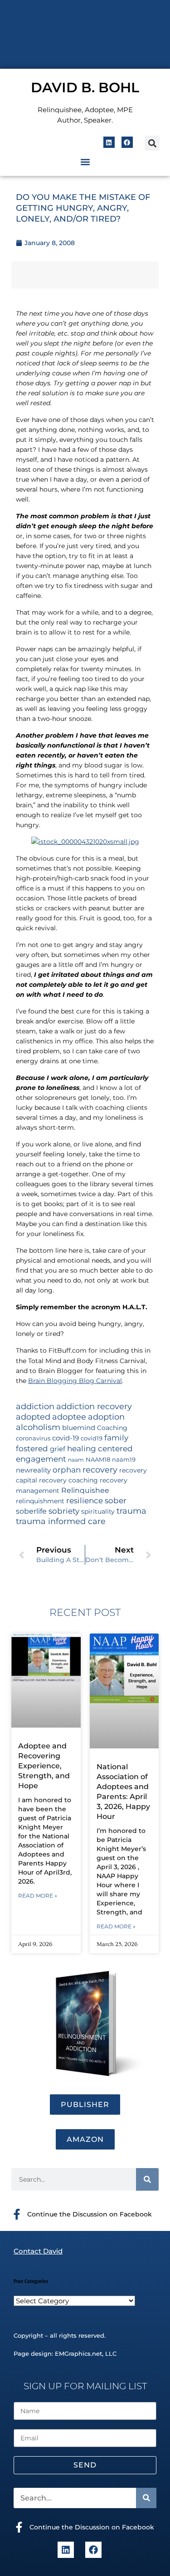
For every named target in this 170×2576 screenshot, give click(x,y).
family (116, 1437)
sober (116, 1500)
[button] (152, 143)
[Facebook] (127, 142)
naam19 (124, 1460)
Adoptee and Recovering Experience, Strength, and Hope (44, 1766)
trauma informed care (61, 1521)
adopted (33, 1417)
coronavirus (33, 1438)
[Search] (147, 2179)
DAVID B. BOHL (85, 88)
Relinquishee (85, 1490)
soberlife (31, 1511)
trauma (131, 1511)
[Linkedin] (109, 142)
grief (58, 1449)
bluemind (79, 1428)
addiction (35, 1406)
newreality (33, 1470)
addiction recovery (94, 1406)
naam (76, 1460)
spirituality (98, 1511)
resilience (85, 1500)
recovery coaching (68, 1480)
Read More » (38, 1896)
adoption (106, 1417)
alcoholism (38, 1427)
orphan (67, 1470)
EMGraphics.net (78, 2353)
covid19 (92, 1438)
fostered (32, 1448)
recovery (100, 1470)
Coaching (112, 1428)
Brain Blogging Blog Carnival (75, 1381)
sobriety (64, 1511)
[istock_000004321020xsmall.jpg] (85, 842)
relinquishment (40, 1501)
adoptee (69, 1417)
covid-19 (66, 1438)
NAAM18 (98, 1460)
